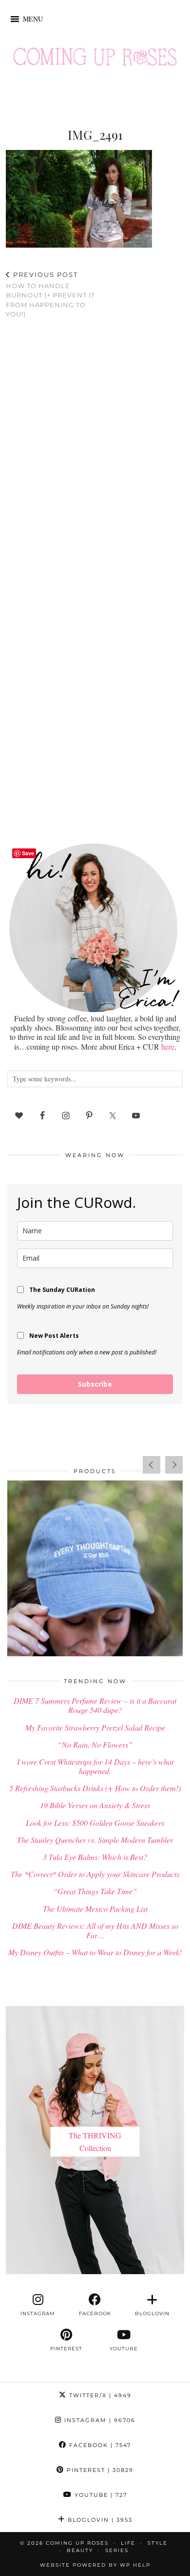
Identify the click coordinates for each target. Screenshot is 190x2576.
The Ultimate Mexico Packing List (95, 1909)
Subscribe (95, 1384)
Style (158, 2543)
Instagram (99, 2420)
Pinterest (99, 2470)
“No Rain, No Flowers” (95, 1744)
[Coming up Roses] (95, 59)
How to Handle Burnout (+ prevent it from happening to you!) (50, 294)
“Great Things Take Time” (95, 1891)
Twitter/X (99, 2395)
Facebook (99, 2445)
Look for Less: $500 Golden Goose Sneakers (95, 1823)
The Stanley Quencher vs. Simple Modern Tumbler (95, 1840)
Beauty (80, 2550)
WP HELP (135, 2565)
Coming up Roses (77, 2543)
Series (117, 2550)
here (168, 1046)
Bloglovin (99, 2520)
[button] (33, 19)
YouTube (100, 2495)
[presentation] (152, 1465)
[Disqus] (95, 454)
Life (128, 2543)
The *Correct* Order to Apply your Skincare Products (95, 1874)
